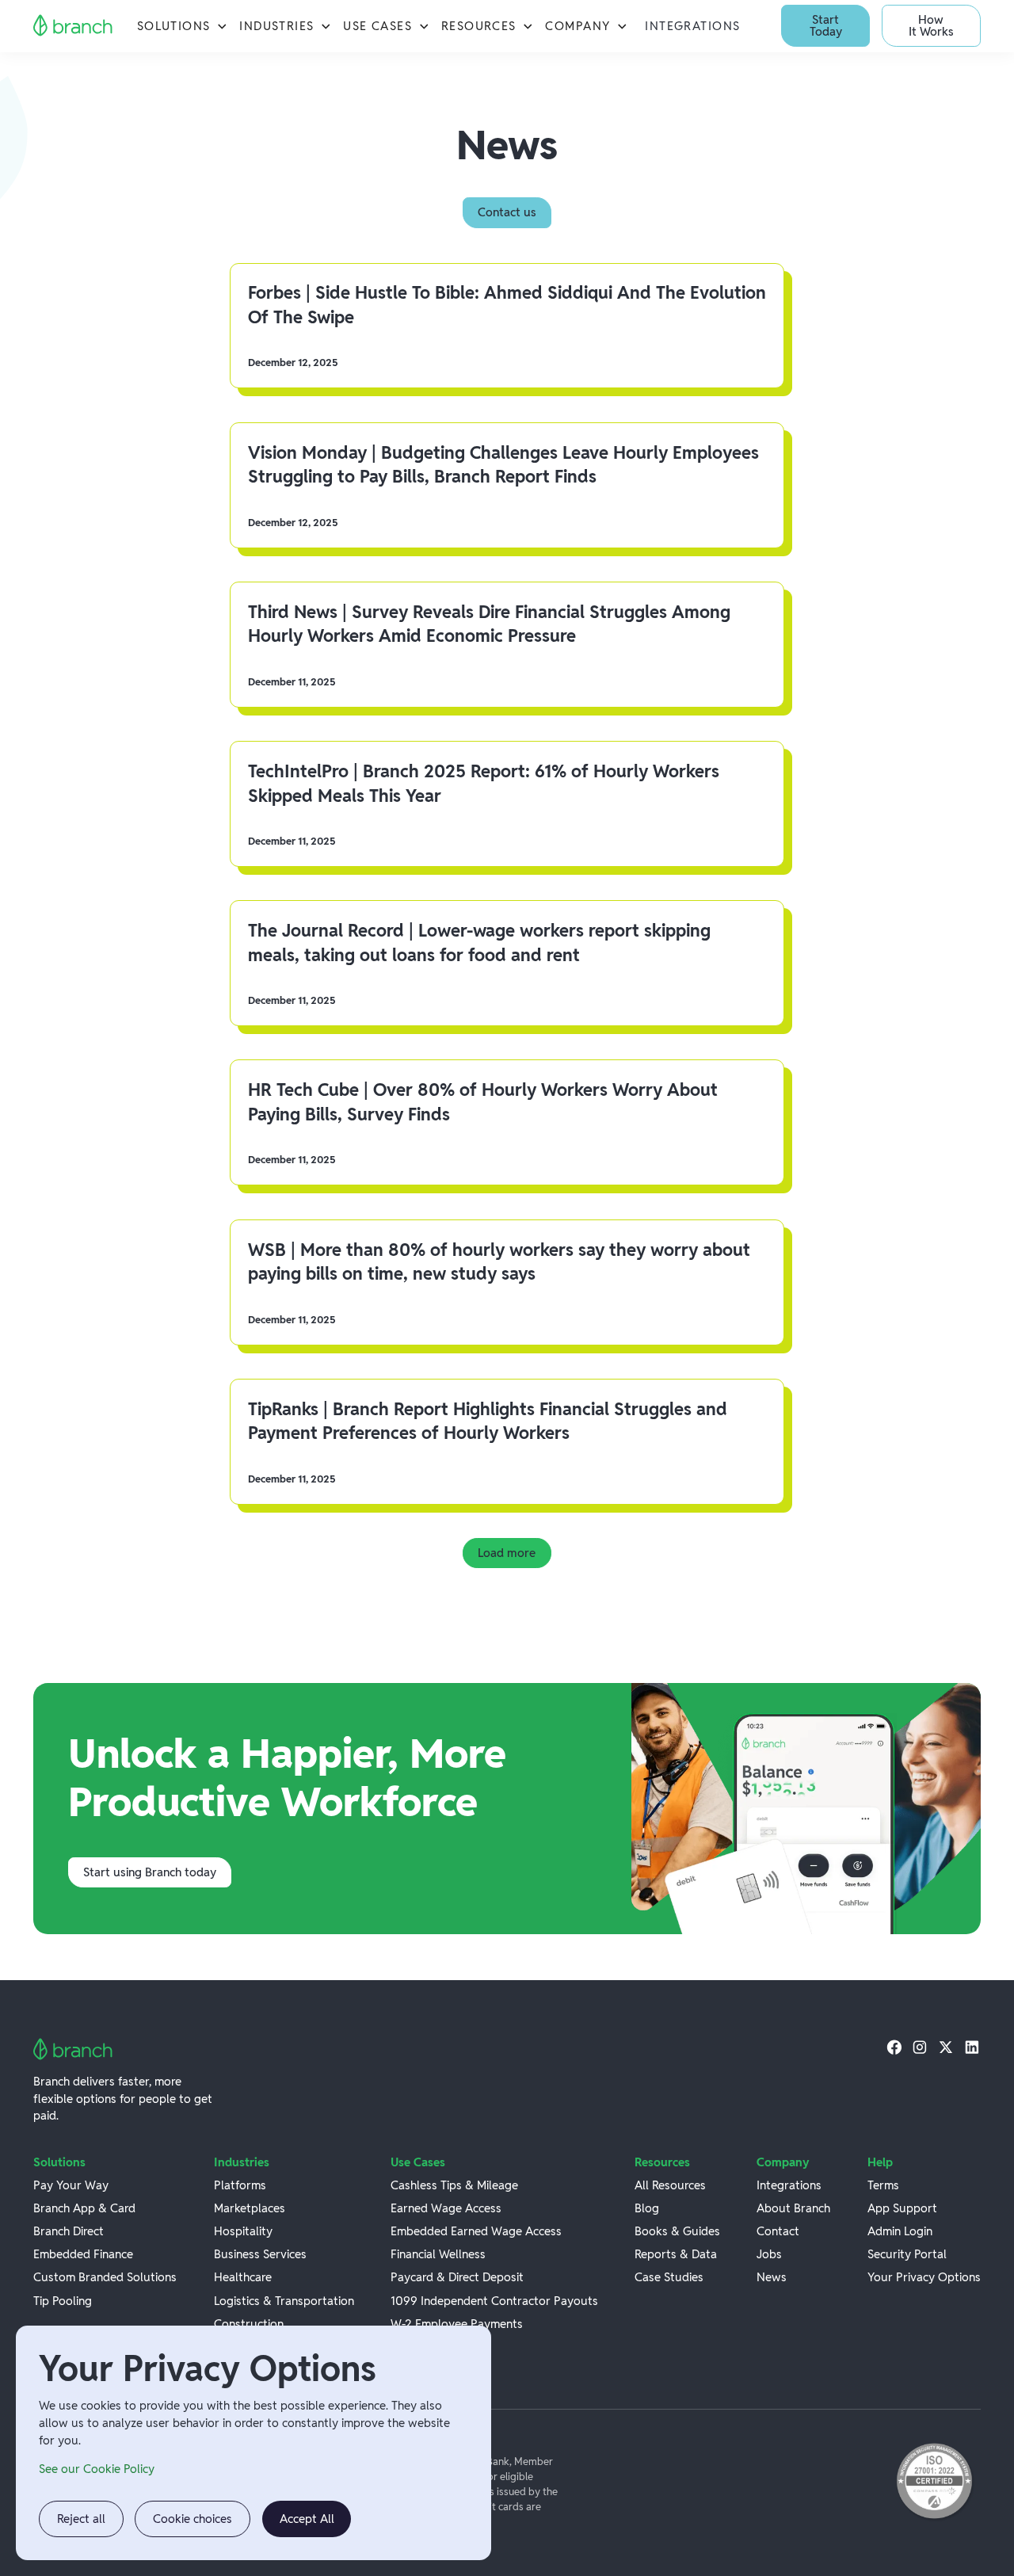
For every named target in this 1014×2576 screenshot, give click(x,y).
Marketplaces (250, 2208)
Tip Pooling (63, 2301)
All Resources (670, 2185)
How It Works (931, 25)
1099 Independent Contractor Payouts (494, 2301)
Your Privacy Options (924, 2277)
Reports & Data (676, 2254)
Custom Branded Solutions (105, 2277)
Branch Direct (69, 2231)
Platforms (240, 2185)
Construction (249, 2324)
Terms (883, 2185)
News (772, 2277)
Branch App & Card (84, 2208)
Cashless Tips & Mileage (454, 2185)
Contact (778, 2231)
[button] (182, 26)
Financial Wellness (438, 2254)
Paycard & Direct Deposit (457, 2277)
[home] (73, 26)
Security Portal (907, 2254)
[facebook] (894, 2047)
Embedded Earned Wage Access (476, 2231)
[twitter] (946, 2047)
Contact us (507, 212)
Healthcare (243, 2277)
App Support (902, 2208)
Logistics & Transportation (284, 2301)
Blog (647, 2208)
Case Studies (669, 2277)
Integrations (693, 26)
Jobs (769, 2254)
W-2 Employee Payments (457, 2324)
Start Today (826, 25)
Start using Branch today (150, 1872)
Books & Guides (677, 2231)
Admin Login (900, 2231)
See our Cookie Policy (97, 2469)
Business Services (260, 2254)
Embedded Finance (83, 2254)
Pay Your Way (71, 2185)
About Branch (793, 2208)
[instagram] (920, 2047)
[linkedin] (972, 2047)
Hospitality (243, 2231)
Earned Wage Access (446, 2208)
